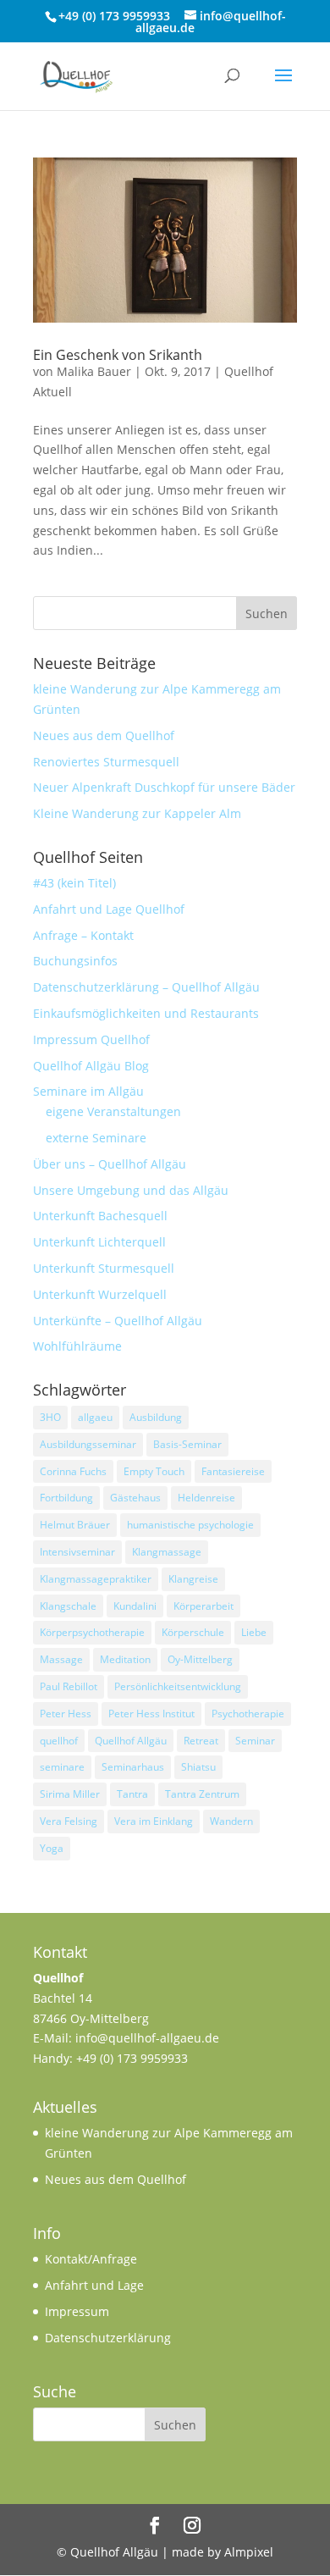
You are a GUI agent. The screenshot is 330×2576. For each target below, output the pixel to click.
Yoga (52, 1848)
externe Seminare (96, 1138)
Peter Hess (66, 1714)
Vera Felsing (69, 1821)
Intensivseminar (77, 1552)
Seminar (255, 1741)
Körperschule (193, 1632)
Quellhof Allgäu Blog (91, 1066)
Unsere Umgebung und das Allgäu (131, 1190)
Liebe (254, 1632)
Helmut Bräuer (75, 1525)
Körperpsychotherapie (92, 1632)
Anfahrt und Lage (94, 2285)
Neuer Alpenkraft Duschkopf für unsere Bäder (164, 787)
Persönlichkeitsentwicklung (178, 1686)
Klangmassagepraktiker (96, 1579)
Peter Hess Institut (151, 1714)
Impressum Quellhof (91, 1039)
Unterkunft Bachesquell (100, 1216)
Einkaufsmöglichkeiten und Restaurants (146, 1013)
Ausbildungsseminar (88, 1444)
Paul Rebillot (69, 1686)
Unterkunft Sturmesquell (104, 1268)
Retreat (201, 1741)
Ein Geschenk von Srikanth (118, 355)
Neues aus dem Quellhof (104, 735)
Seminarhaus (133, 1767)
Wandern (231, 1821)
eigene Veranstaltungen (113, 1111)
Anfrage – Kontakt (83, 935)
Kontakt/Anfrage (91, 2259)
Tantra (132, 1794)
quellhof (59, 1741)
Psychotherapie (248, 1714)
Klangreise (193, 1579)
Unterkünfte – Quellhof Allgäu (118, 1321)
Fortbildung (66, 1498)
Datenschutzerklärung (108, 2338)
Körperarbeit (203, 1606)
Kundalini (135, 1606)
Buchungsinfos (75, 961)
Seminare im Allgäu (88, 1091)
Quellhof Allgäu (131, 1741)
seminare (62, 1767)
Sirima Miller (70, 1794)
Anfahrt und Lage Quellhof (109, 909)
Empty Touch (154, 1471)
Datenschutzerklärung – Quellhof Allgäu (146, 987)
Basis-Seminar (187, 1444)
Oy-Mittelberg (200, 1659)
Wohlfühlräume (77, 1346)
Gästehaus (135, 1498)
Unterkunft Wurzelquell (100, 1294)
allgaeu (95, 1417)
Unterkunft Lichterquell (99, 1242)
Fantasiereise (233, 1471)
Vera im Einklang (154, 1821)
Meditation (125, 1659)
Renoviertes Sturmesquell (106, 762)
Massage (61, 1659)
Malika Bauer (94, 371)
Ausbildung (156, 1417)
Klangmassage (167, 1552)
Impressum (77, 2311)
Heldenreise (206, 1498)
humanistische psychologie (190, 1525)
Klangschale (68, 1606)
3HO (50, 1417)
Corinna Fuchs (73, 1471)
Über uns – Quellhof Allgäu (110, 1164)
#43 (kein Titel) (74, 883)
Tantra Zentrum (202, 1794)
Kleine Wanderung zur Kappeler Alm (137, 813)
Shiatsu (198, 1767)
